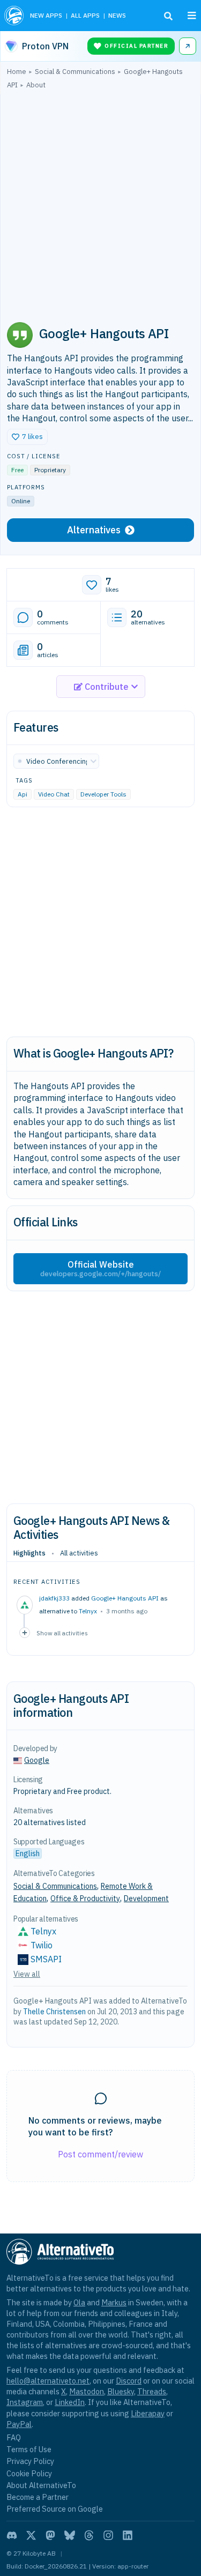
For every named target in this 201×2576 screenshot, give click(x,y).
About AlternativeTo (41, 2485)
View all (27, 1974)
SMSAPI (46, 1959)
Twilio (42, 1945)
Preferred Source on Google (55, 2509)
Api (23, 795)
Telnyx (88, 1611)
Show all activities (62, 1633)
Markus (114, 2302)
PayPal (19, 2424)
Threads (152, 2391)
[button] (27, 437)
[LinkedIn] (128, 2535)
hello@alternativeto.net (48, 2381)
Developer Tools (103, 795)
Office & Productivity (85, 1899)
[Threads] (89, 2535)
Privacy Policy (30, 2461)
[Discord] (12, 2535)
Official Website (100, 1269)
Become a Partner (38, 2497)
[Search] (168, 16)
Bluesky (121, 2391)
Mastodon (87, 2391)
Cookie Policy (29, 2473)
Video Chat (54, 795)
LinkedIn (70, 2402)
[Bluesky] (70, 2535)
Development (146, 1899)
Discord (129, 2381)
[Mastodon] (50, 2535)
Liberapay (148, 2413)
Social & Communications (55, 1886)
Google (37, 1760)
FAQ (14, 2437)
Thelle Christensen (54, 2012)
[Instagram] (108, 2535)
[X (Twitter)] (31, 2535)
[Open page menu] (192, 16)
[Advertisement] (100, 201)
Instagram (25, 2402)
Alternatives (94, 530)
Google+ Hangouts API (125, 1598)
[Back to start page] (14, 16)
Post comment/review (100, 2154)
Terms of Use (29, 2449)
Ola (79, 2302)
